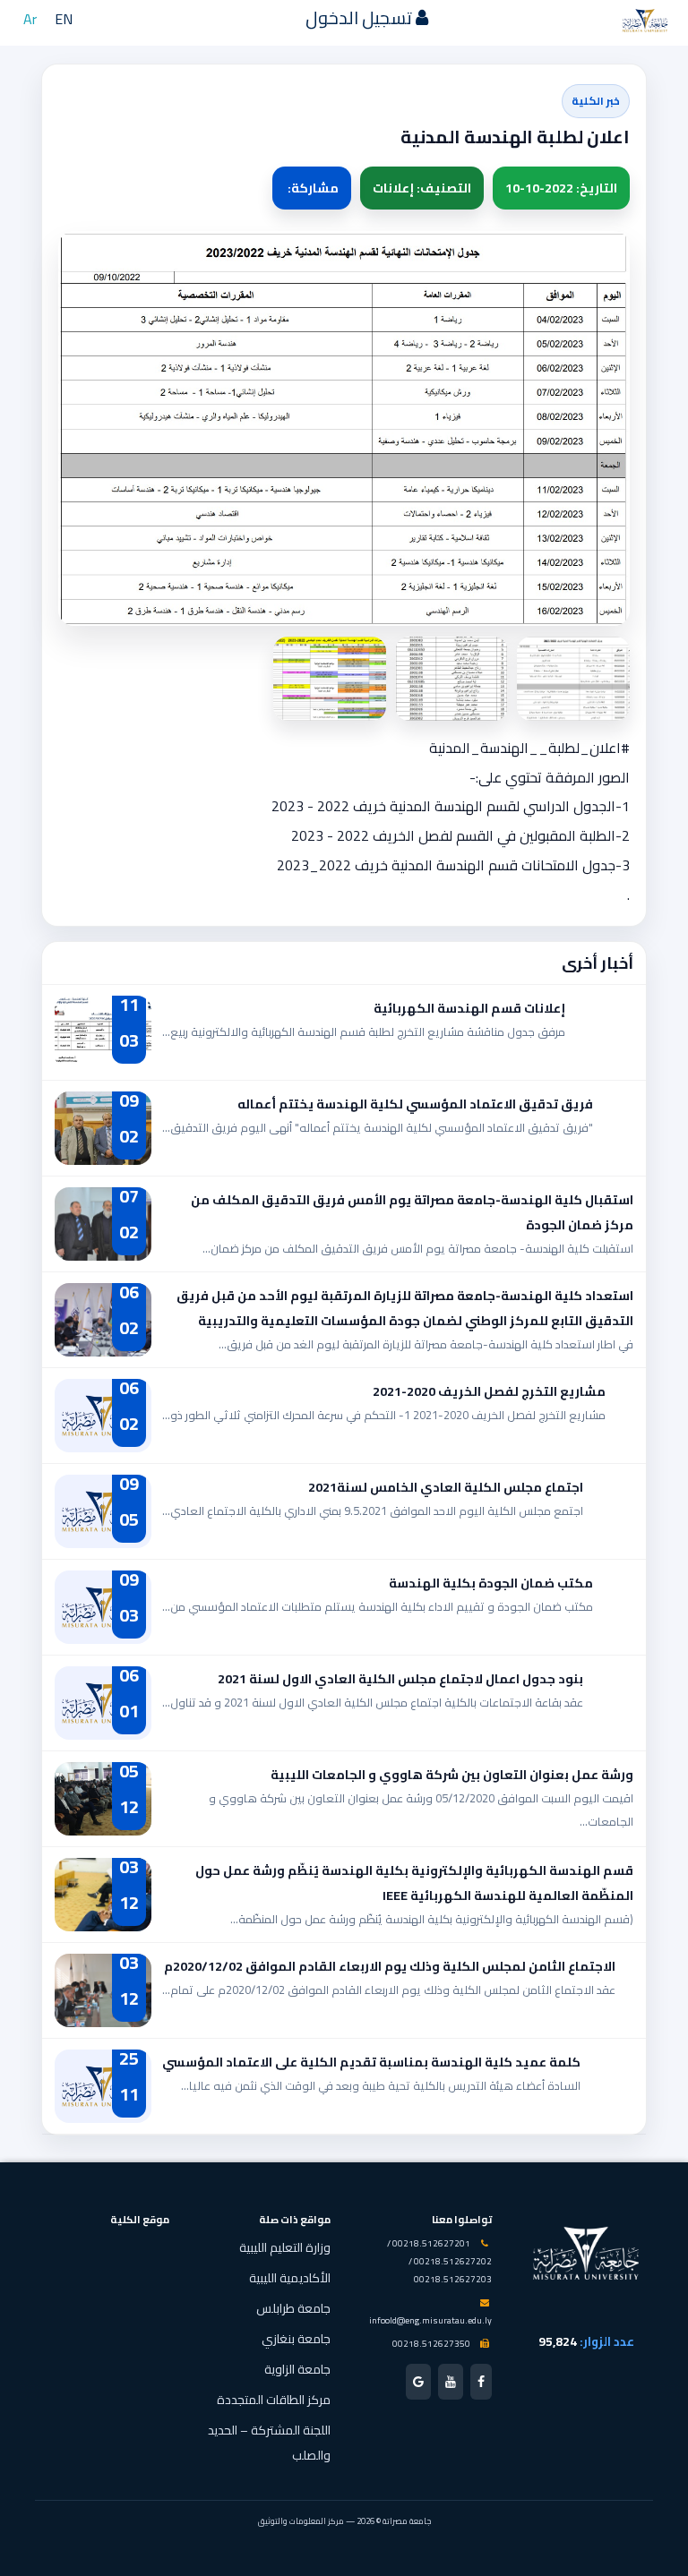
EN (64, 19)
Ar (30, 19)
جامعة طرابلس (293, 2308)
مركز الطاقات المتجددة (274, 2400)
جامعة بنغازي (296, 2339)
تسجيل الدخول (361, 17)
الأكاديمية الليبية (290, 2278)
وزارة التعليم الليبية (285, 2247)
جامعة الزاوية (297, 2369)
